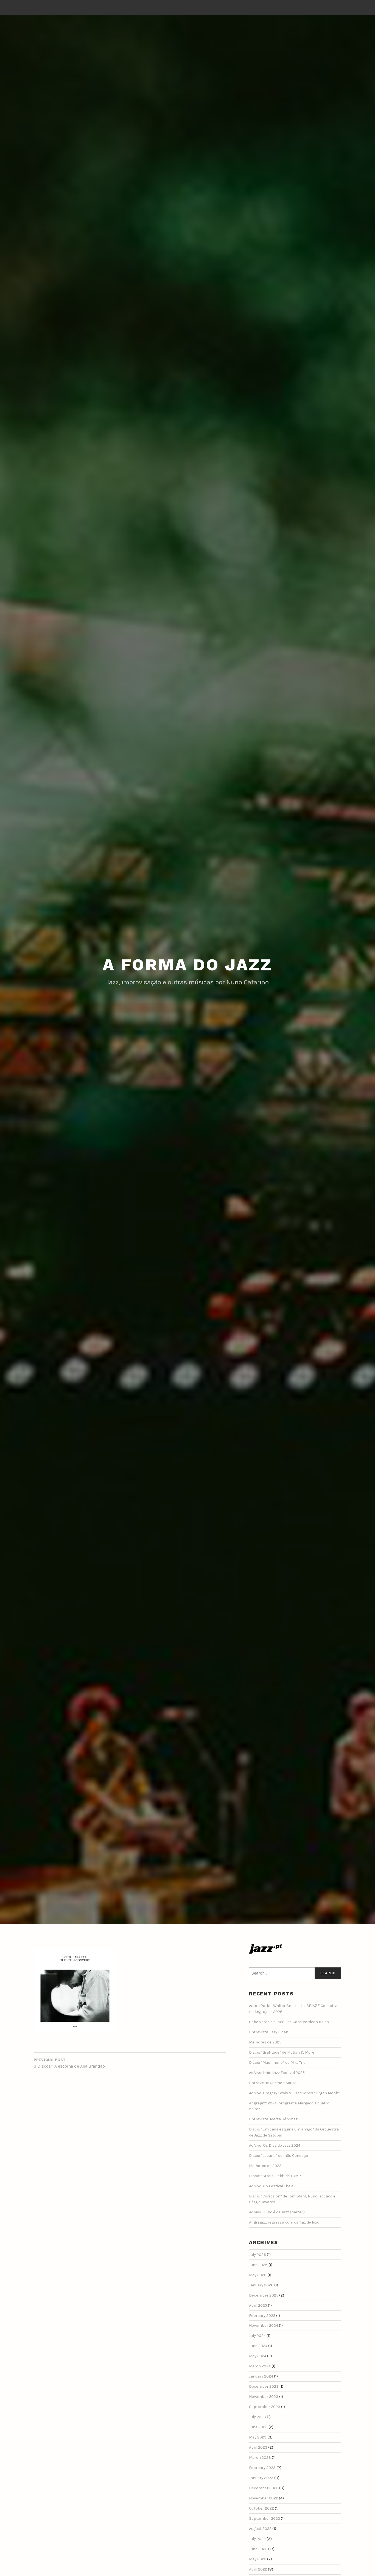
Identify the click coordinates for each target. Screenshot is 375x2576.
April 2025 (258, 2305)
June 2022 (258, 2549)
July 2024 (257, 2336)
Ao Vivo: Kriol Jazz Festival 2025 (277, 2073)
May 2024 (258, 2356)
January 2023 (261, 2478)
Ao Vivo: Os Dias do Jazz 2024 (275, 2145)
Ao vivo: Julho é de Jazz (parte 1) (277, 2212)
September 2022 (265, 2518)
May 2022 (258, 2559)
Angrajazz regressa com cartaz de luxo (284, 2222)
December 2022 (264, 2488)
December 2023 (264, 2386)
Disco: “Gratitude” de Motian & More (282, 2052)
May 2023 (258, 2437)
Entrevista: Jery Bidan (269, 2032)
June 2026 (258, 2265)
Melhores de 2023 (265, 2166)
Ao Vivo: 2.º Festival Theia (271, 2186)
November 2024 (264, 2326)
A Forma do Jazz (187, 965)
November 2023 (264, 2397)
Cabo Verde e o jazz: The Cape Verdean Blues (289, 2022)
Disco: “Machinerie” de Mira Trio (277, 2063)
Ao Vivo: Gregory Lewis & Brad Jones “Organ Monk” (294, 2093)
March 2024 (260, 2366)
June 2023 (258, 2427)
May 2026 (258, 2275)
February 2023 (262, 2468)
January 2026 (261, 2285)
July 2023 (258, 2417)
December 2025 (264, 2295)
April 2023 (258, 2447)
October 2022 (261, 2508)
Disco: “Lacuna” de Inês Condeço (279, 2156)
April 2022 (258, 2569)
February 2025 (262, 2316)
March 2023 (260, 2458)
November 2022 (264, 2498)
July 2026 (258, 2255)
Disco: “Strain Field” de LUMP (275, 2176)
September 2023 (265, 2407)
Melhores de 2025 (265, 2042)
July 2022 (257, 2539)
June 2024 (258, 2346)
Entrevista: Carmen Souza (273, 2083)
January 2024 (261, 2376)
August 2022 (260, 2529)
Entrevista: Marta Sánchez (273, 2119)
